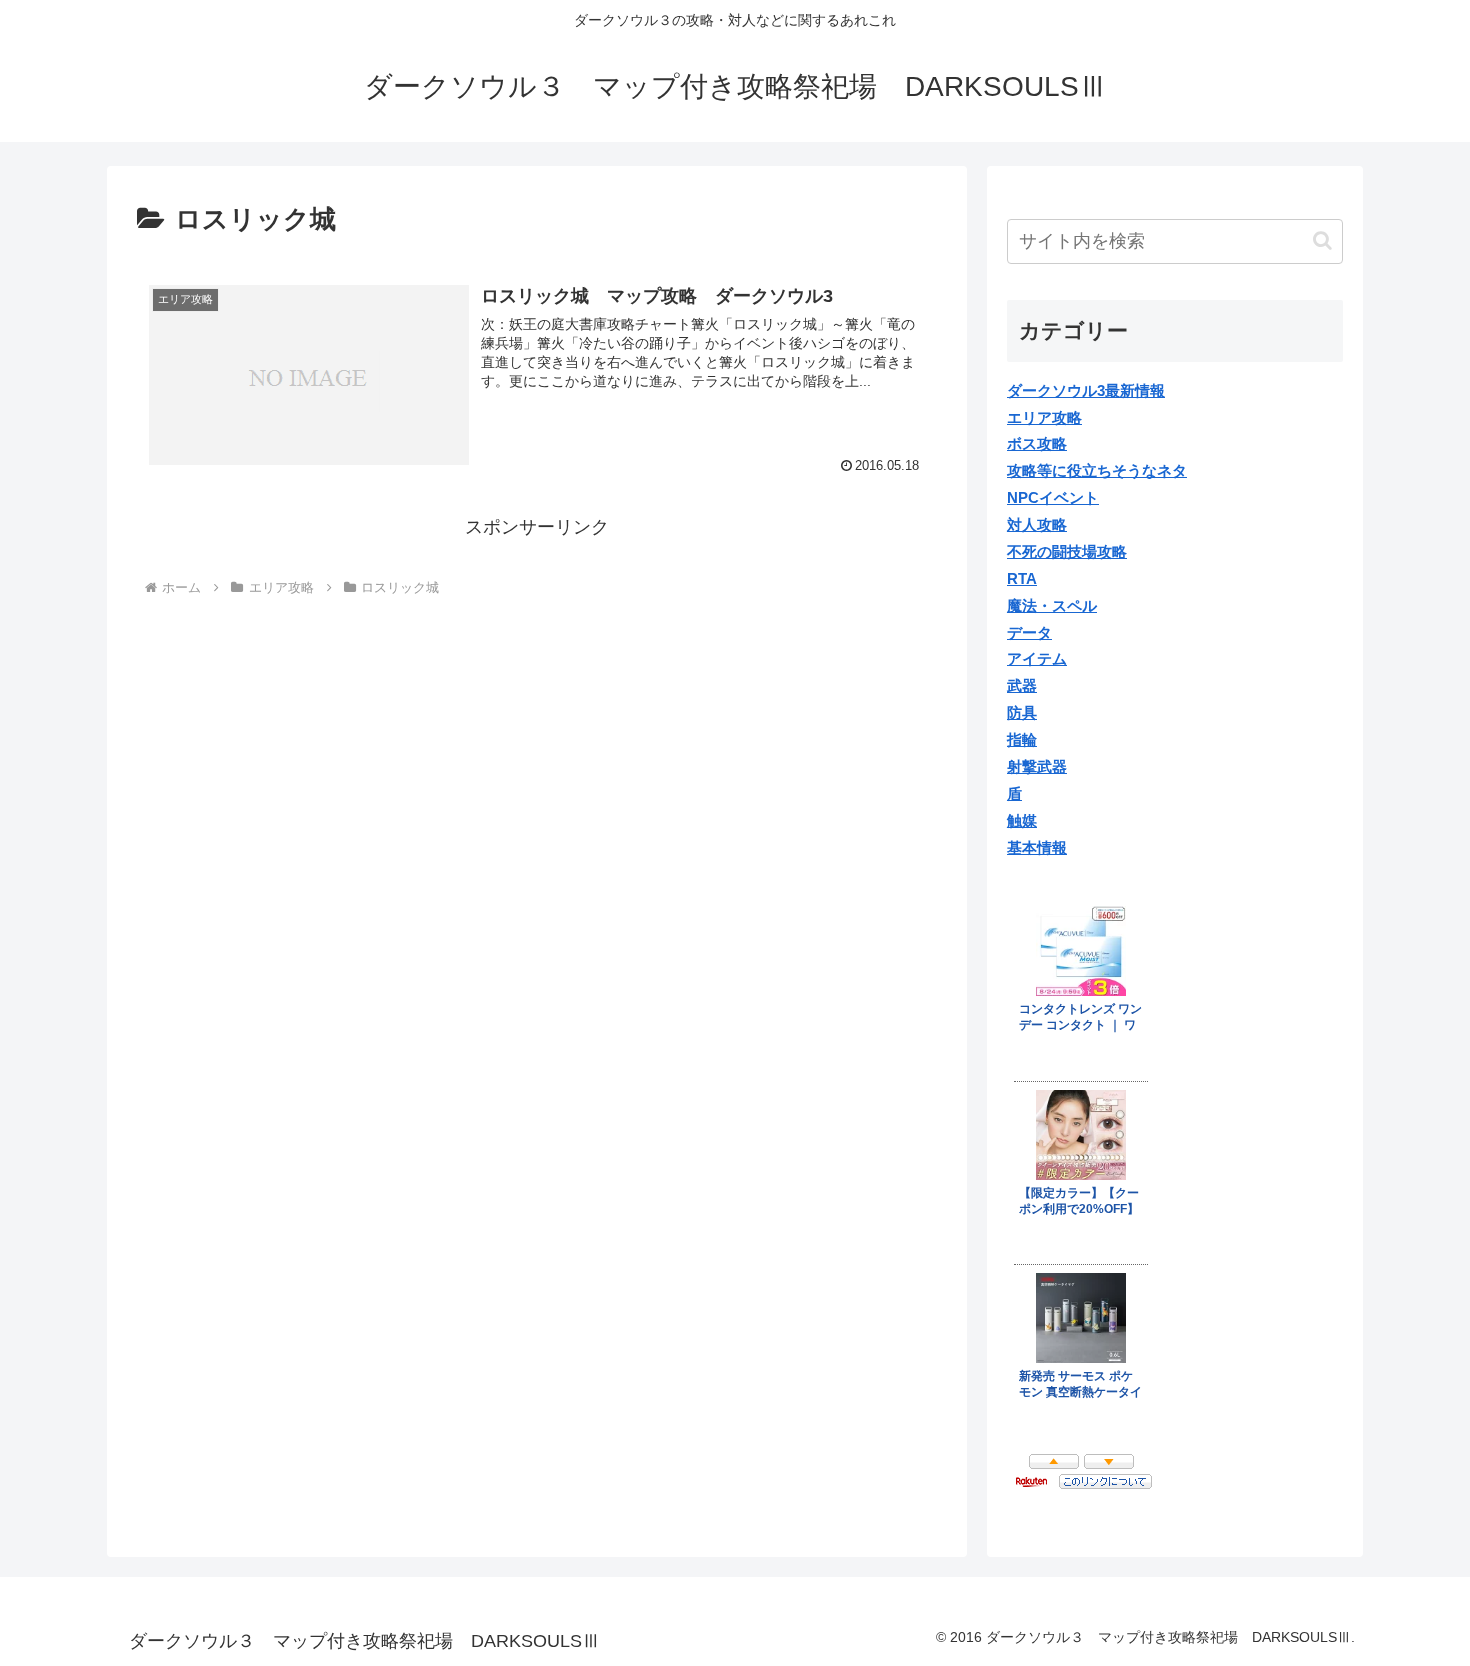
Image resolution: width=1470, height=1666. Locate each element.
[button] (1322, 240)
